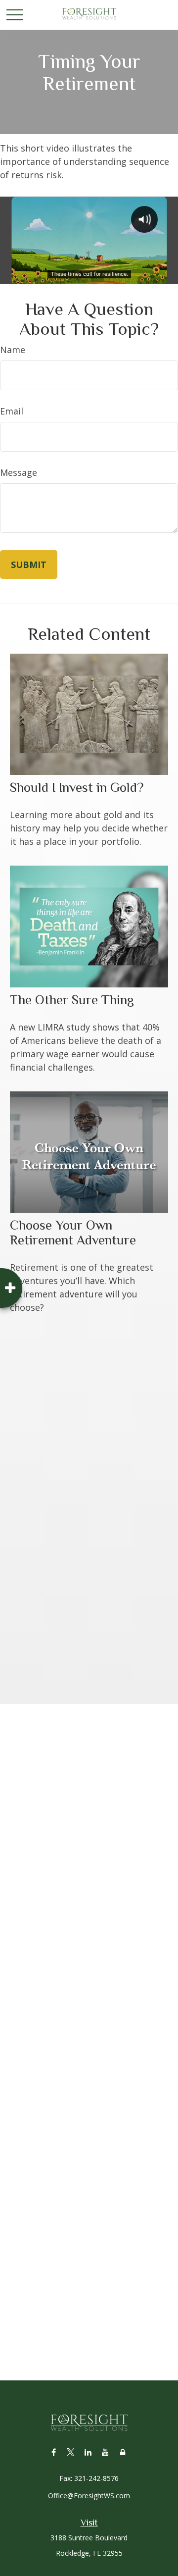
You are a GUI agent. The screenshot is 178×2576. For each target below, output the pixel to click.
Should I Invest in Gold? (77, 787)
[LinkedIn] (88, 2452)
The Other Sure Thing (72, 1000)
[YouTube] (106, 2452)
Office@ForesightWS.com (89, 2496)
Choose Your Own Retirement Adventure (73, 1233)
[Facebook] (54, 2452)
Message (19, 472)
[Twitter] (71, 2452)
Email (12, 411)
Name (13, 350)
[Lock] (123, 2452)
